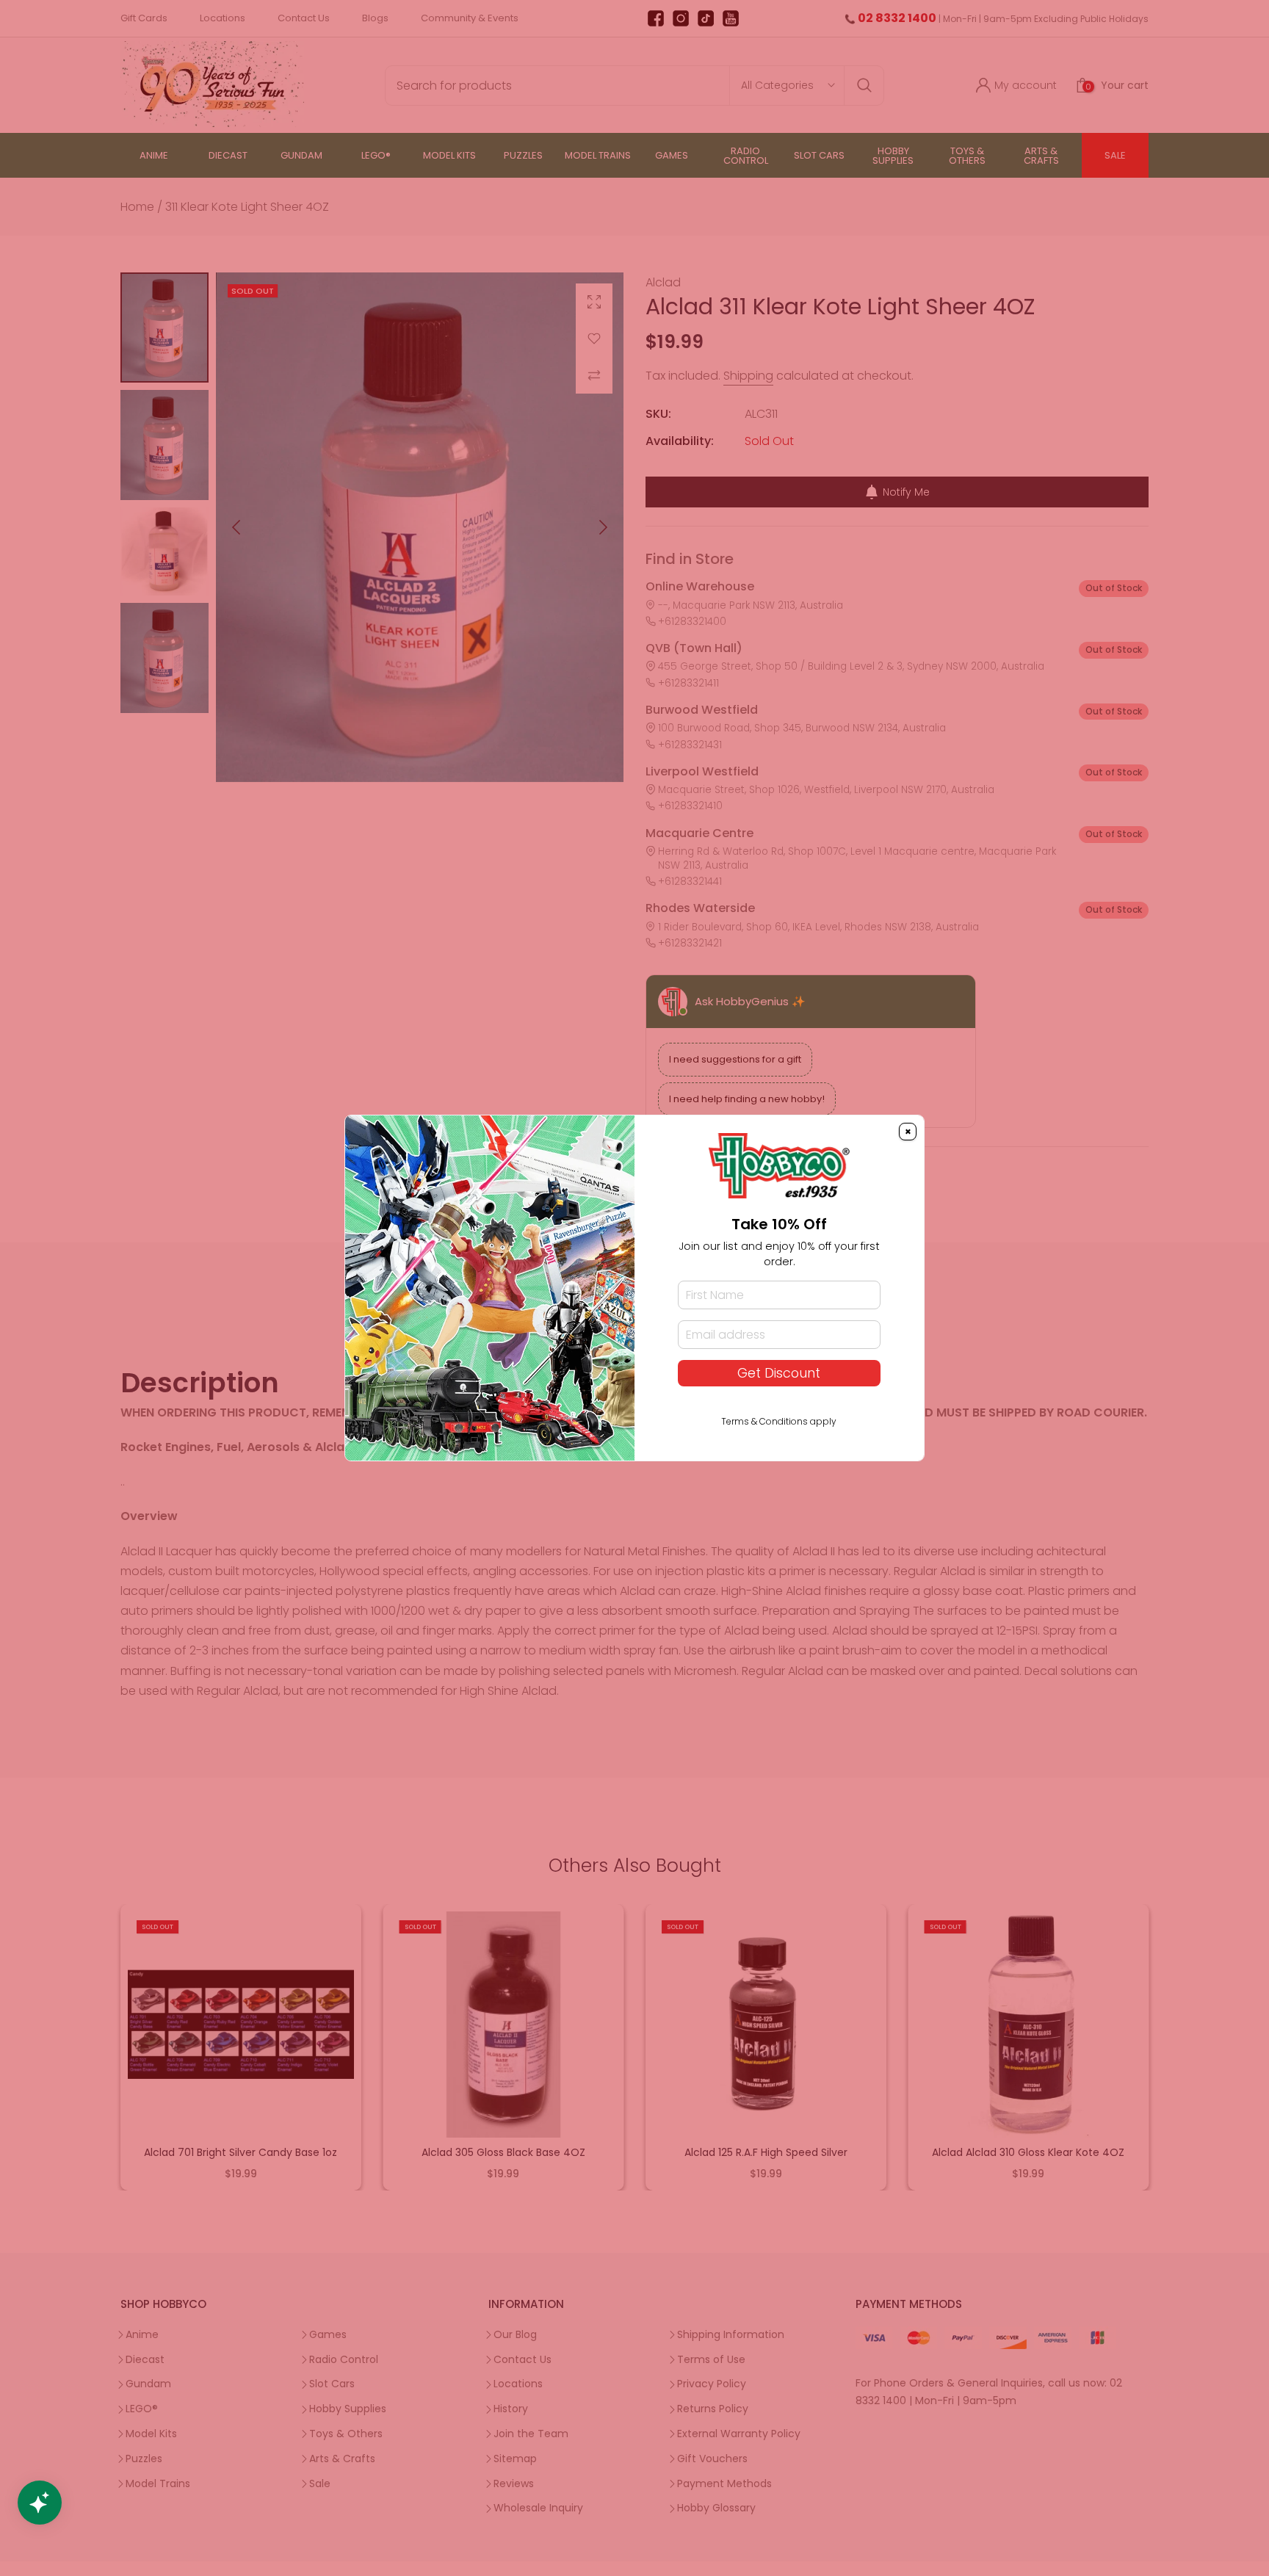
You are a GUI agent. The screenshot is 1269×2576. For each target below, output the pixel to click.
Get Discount (779, 1373)
